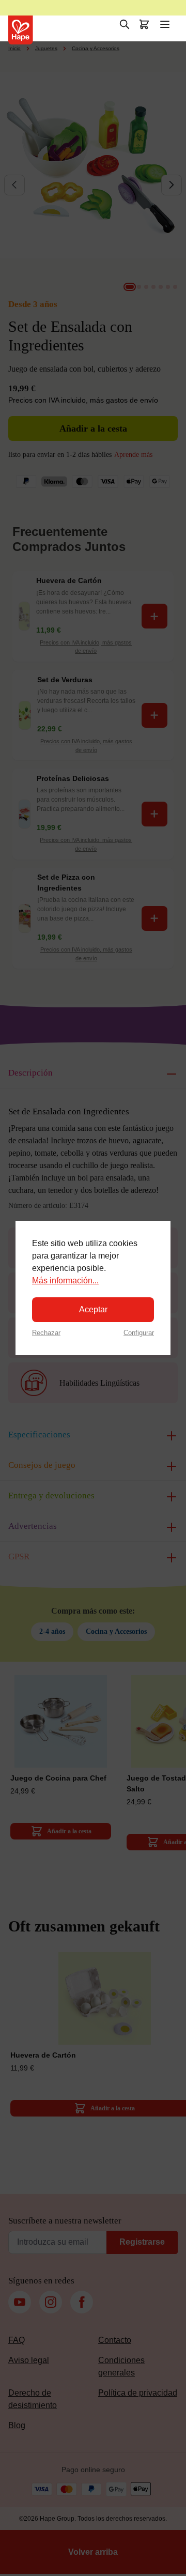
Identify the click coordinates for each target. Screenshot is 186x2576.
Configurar (139, 1333)
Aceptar (93, 1309)
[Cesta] (144, 24)
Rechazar (46, 1333)
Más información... (65, 1281)
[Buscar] (125, 24)
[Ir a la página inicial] (21, 30)
